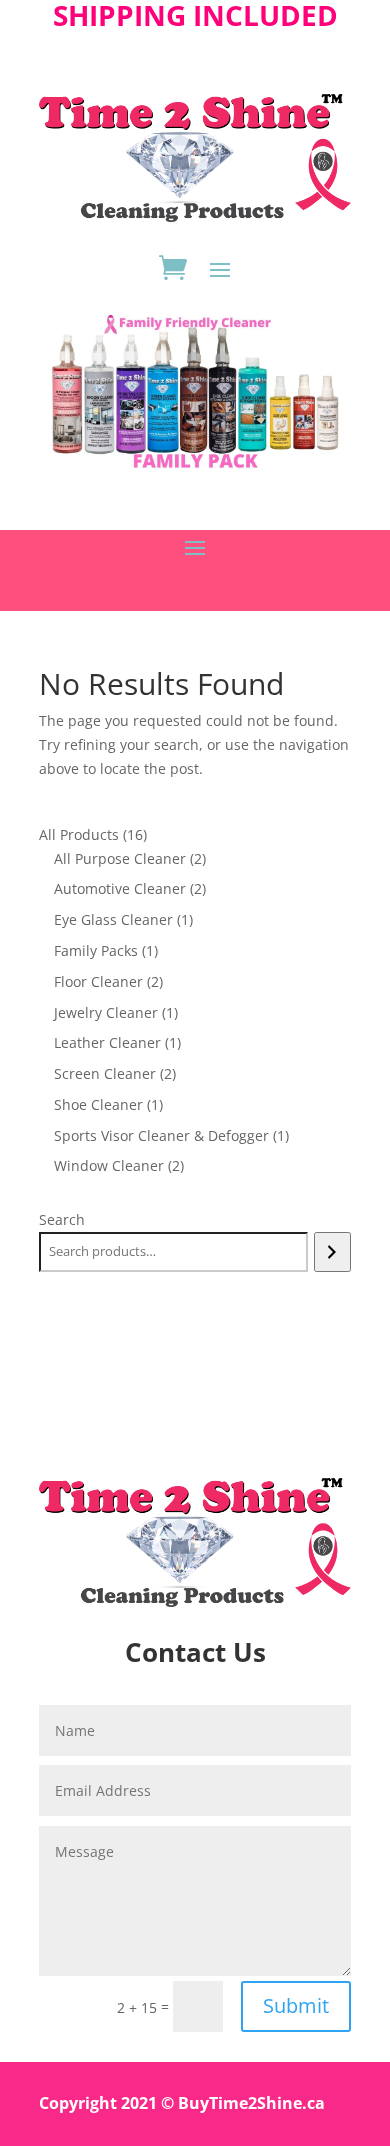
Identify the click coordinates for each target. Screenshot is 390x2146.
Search (62, 1219)
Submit (296, 2005)
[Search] (332, 1252)
